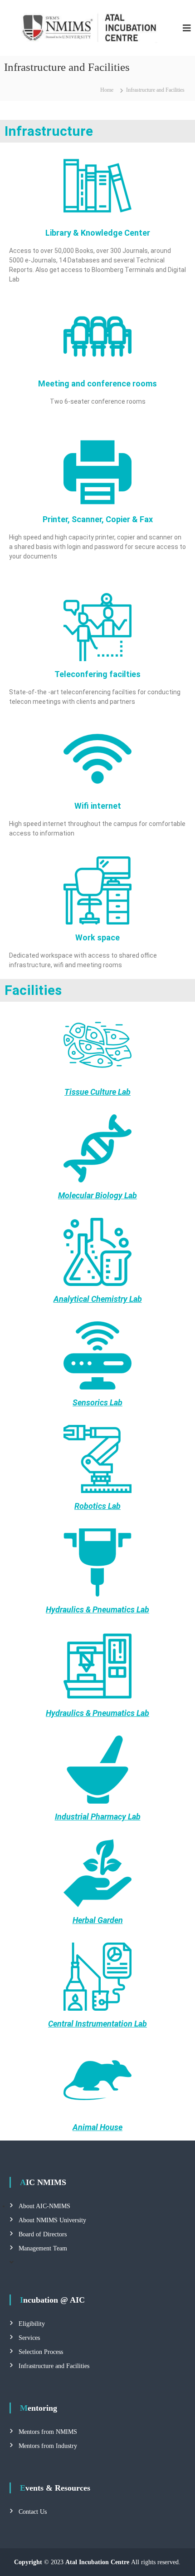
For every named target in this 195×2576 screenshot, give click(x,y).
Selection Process (41, 2352)
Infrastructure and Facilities (54, 2366)
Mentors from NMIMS (48, 2432)
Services (29, 2338)
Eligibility (32, 2324)
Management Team (43, 2248)
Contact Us (33, 2512)
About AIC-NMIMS (44, 2206)
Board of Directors (43, 2234)
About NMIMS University (52, 2220)
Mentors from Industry (48, 2446)
